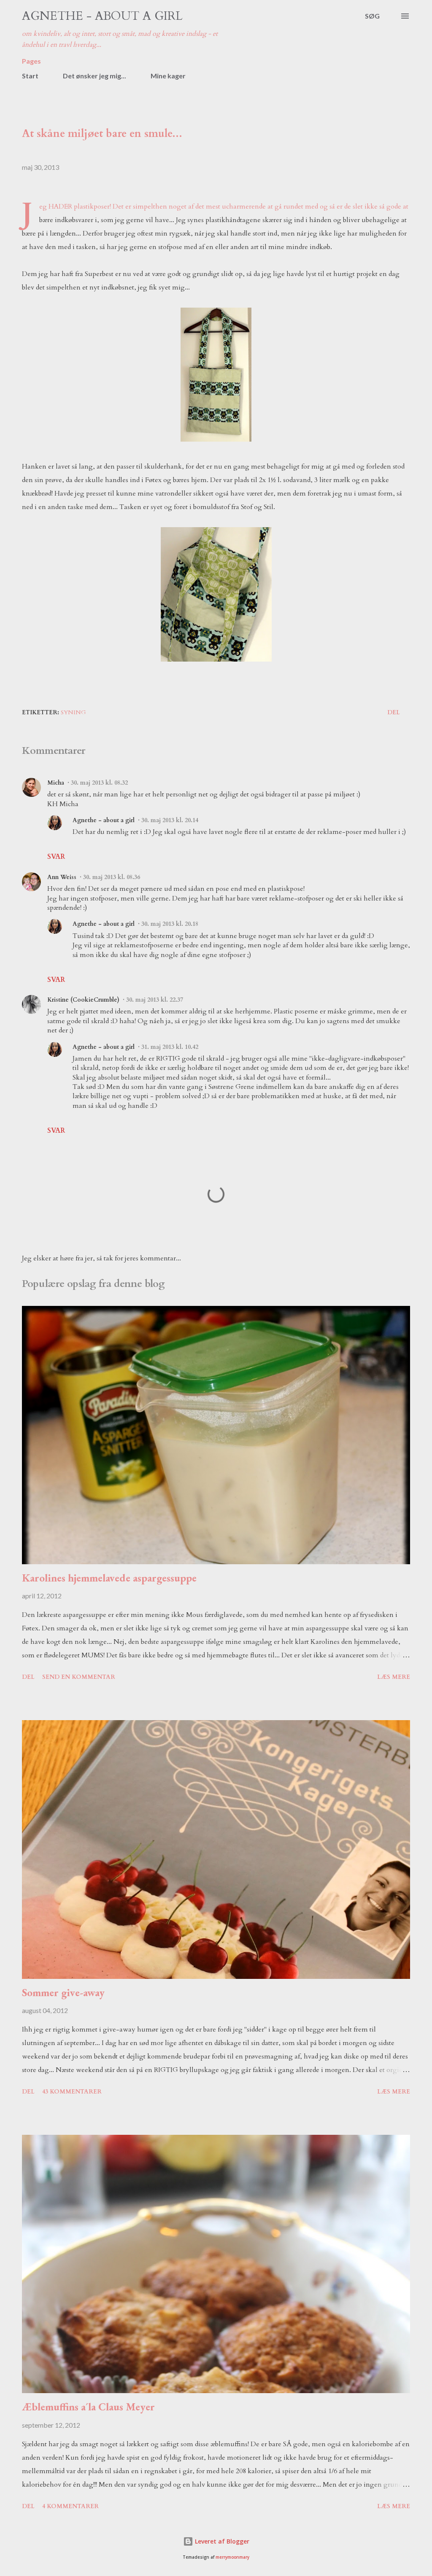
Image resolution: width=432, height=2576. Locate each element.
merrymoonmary (232, 2557)
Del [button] (394, 712)
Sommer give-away (63, 1992)
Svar (56, 857)
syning (73, 712)
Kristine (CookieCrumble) (83, 1000)
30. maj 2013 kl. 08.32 (99, 783)
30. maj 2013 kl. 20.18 (170, 924)
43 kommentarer (72, 2092)
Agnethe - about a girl (102, 16)
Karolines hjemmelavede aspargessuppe (109, 1578)
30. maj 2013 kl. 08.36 (112, 877)
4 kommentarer (70, 2506)
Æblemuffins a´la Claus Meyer (88, 2407)
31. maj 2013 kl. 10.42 (170, 1047)
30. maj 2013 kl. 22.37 (155, 1000)
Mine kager (168, 76)
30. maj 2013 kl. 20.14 (170, 820)
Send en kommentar (79, 1677)
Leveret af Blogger (221, 2541)
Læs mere (394, 1677)
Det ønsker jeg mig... (94, 76)
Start (30, 76)
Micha (56, 783)
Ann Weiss (62, 877)
